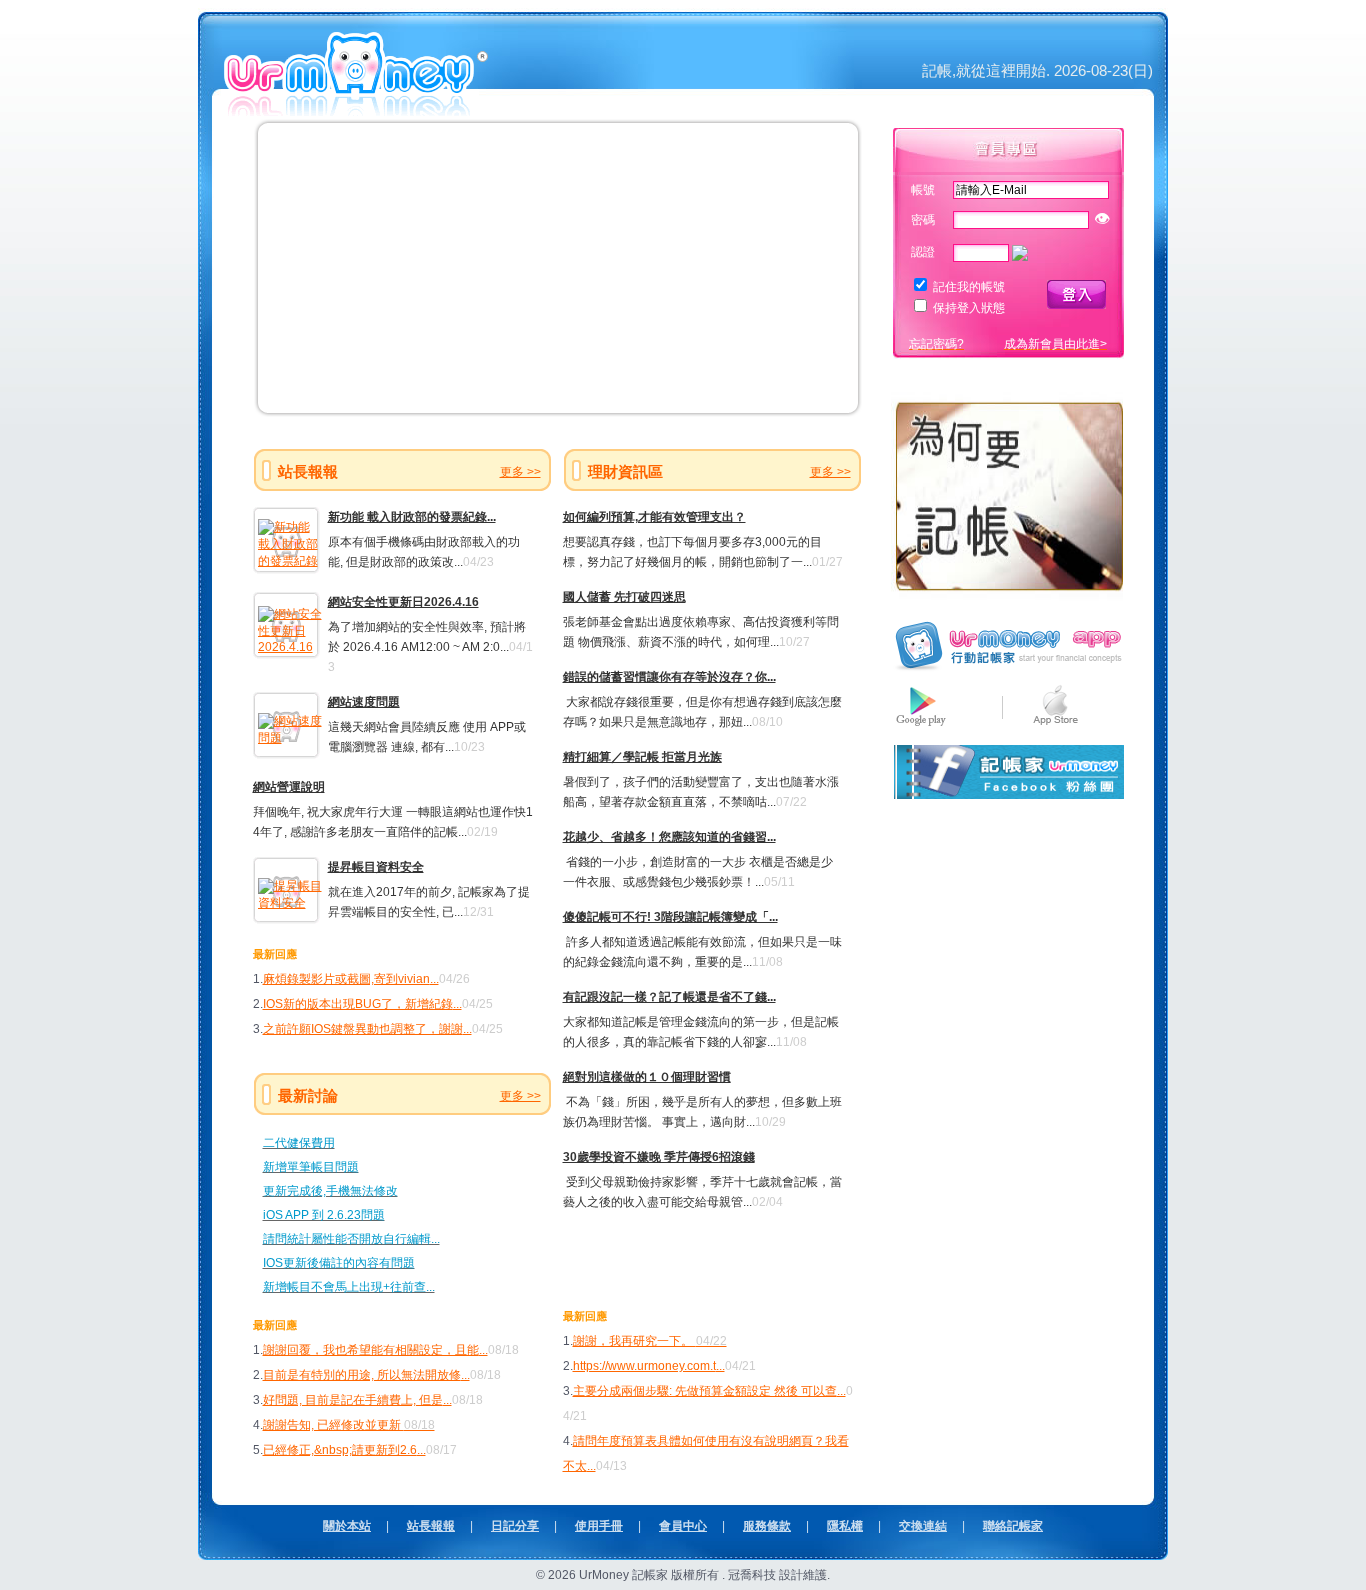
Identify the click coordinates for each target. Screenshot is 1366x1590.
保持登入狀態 (969, 308)
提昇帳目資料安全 (376, 867)
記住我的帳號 (969, 287)
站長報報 (431, 1526)
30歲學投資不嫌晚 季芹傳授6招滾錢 (659, 1157)
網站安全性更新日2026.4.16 (403, 602)
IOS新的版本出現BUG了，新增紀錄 (358, 1004)
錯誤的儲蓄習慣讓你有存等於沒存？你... (669, 677)
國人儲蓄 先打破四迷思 (624, 597)
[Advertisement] (680, 1257)
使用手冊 (599, 1526)
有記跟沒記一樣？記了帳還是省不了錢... (669, 997)
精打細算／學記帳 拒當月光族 (642, 757)
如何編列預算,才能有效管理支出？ (654, 517)
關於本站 (347, 1526)
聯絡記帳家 (1013, 1526)
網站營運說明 (289, 787)
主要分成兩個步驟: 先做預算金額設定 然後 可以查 (705, 1391)
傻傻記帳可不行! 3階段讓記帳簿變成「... (670, 917)
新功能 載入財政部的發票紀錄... (412, 517)
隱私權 (845, 1526)
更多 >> (520, 472)
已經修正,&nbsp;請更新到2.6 (340, 1450)
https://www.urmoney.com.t (644, 1366)
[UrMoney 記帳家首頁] (358, 109)
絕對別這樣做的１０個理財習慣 (647, 1077)
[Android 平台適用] (921, 726)
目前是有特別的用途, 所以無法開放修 (362, 1375)
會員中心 (683, 1526)
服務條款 (767, 1526)
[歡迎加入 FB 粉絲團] (1008, 795)
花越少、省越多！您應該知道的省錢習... (669, 837)
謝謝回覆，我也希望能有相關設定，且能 (371, 1350)
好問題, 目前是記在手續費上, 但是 (353, 1400)
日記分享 (515, 1526)
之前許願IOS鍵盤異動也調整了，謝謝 (363, 1029)
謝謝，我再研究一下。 (650, 1341)
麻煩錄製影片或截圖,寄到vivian (346, 979)
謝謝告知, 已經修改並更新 (349, 1425)
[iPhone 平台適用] (1055, 726)
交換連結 (923, 1526)
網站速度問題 (364, 702)
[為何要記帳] (1008, 598)
